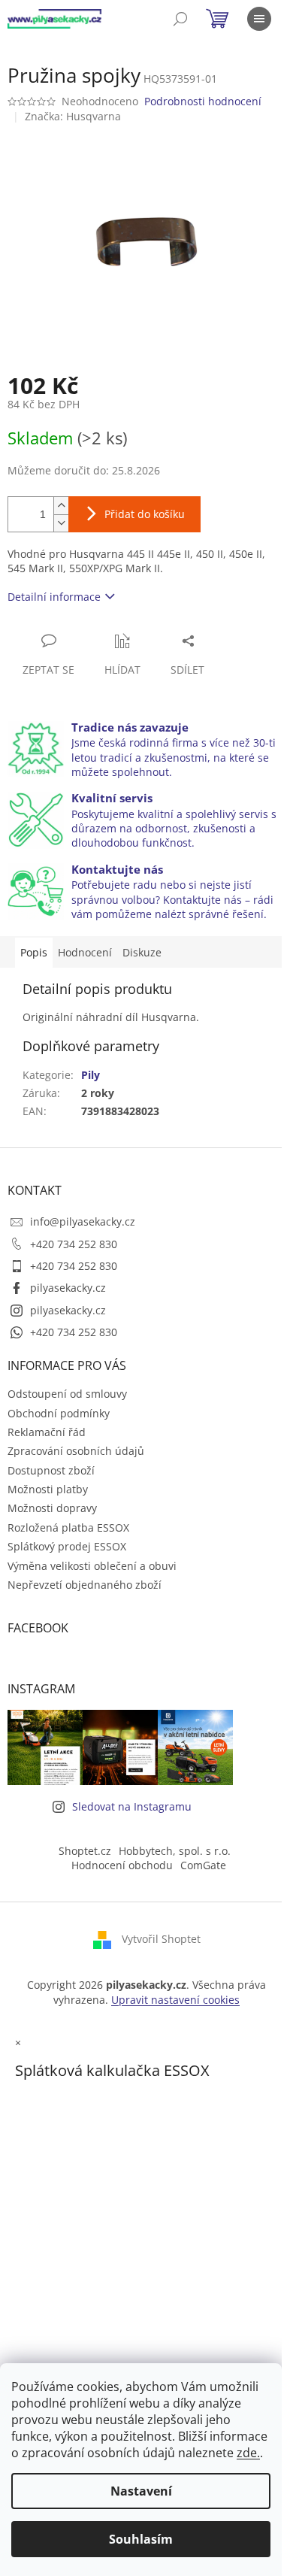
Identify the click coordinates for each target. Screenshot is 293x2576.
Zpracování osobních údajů (76, 1451)
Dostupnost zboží (51, 1470)
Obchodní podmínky (59, 1413)
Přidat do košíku (145, 514)
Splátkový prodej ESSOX (67, 1546)
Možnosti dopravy (52, 1508)
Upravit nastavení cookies (175, 2000)
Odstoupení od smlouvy (67, 1394)
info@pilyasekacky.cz (83, 1221)
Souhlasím (141, 2539)
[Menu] (259, 19)
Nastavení (141, 2491)
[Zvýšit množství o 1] (61, 506)
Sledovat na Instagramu (132, 1806)
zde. (248, 2453)
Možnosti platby (48, 1489)
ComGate (203, 1865)
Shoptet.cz (85, 1851)
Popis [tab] (34, 952)
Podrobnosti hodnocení (203, 101)
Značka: (73, 116)
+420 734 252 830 (74, 1244)
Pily (91, 1075)
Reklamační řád (47, 1432)
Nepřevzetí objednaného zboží (85, 1585)
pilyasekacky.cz (68, 1288)
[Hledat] (180, 19)
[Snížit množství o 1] (61, 523)
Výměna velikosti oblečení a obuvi (92, 1566)
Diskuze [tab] (142, 952)
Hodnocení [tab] (85, 952)
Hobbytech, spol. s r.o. (175, 1851)
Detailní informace (54, 597)
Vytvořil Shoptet (161, 1939)
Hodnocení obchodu (122, 1865)
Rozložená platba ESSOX (68, 1527)
